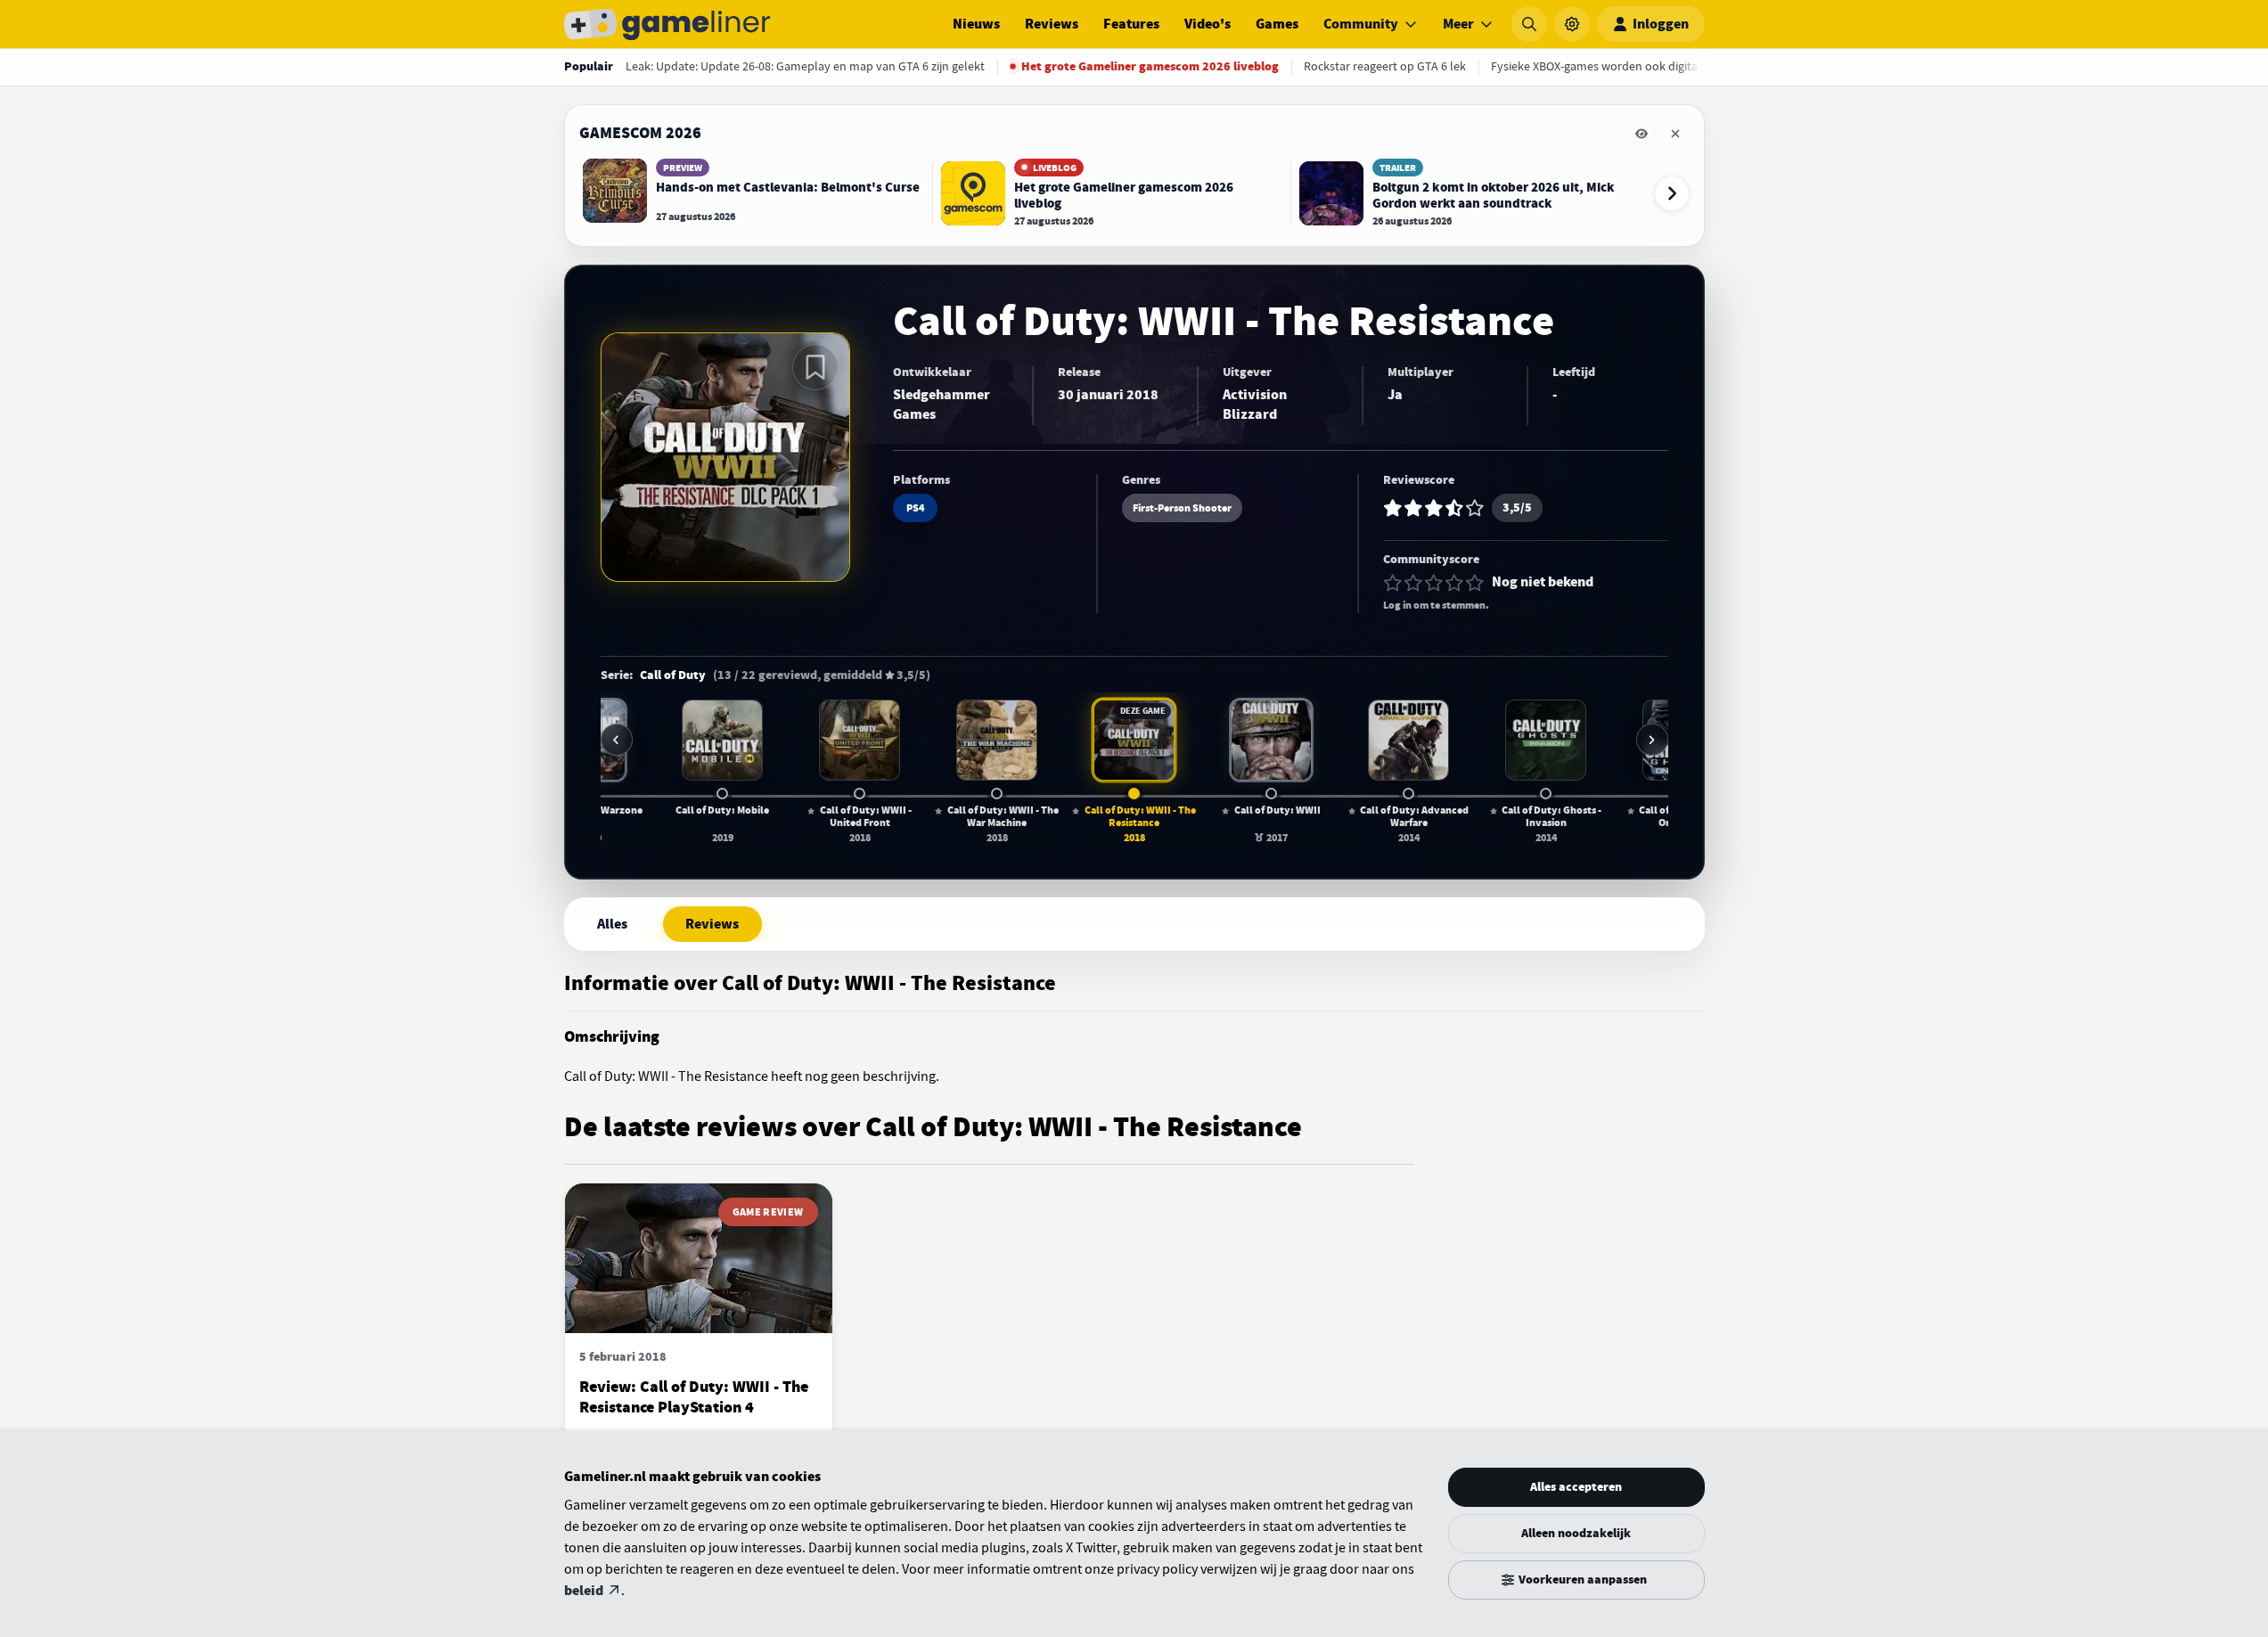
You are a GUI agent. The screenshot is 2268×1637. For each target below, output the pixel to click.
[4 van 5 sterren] (1454, 583)
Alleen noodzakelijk (1576, 1533)
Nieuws (976, 24)
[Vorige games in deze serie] (617, 740)
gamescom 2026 (640, 133)
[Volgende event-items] (1672, 193)
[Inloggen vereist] (815, 367)
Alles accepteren (1576, 1487)
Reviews (1052, 24)
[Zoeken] (1529, 24)
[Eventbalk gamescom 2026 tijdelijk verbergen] (1642, 134)
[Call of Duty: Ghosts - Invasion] (1545, 740)
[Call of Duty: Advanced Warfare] (1408, 740)
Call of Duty (673, 675)
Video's (1208, 24)
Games (1277, 24)
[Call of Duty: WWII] (1271, 740)
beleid (584, 1591)
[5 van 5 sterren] (1475, 583)
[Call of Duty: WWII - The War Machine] (996, 740)
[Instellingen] (1572, 24)
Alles (612, 924)
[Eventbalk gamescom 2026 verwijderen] (1675, 134)
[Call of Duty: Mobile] (722, 740)
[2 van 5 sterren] (1413, 583)
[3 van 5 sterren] (1434, 583)
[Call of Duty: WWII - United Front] (859, 740)
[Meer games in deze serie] (1652, 740)
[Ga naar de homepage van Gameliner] (667, 24)
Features (1131, 24)
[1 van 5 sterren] (1393, 583)
